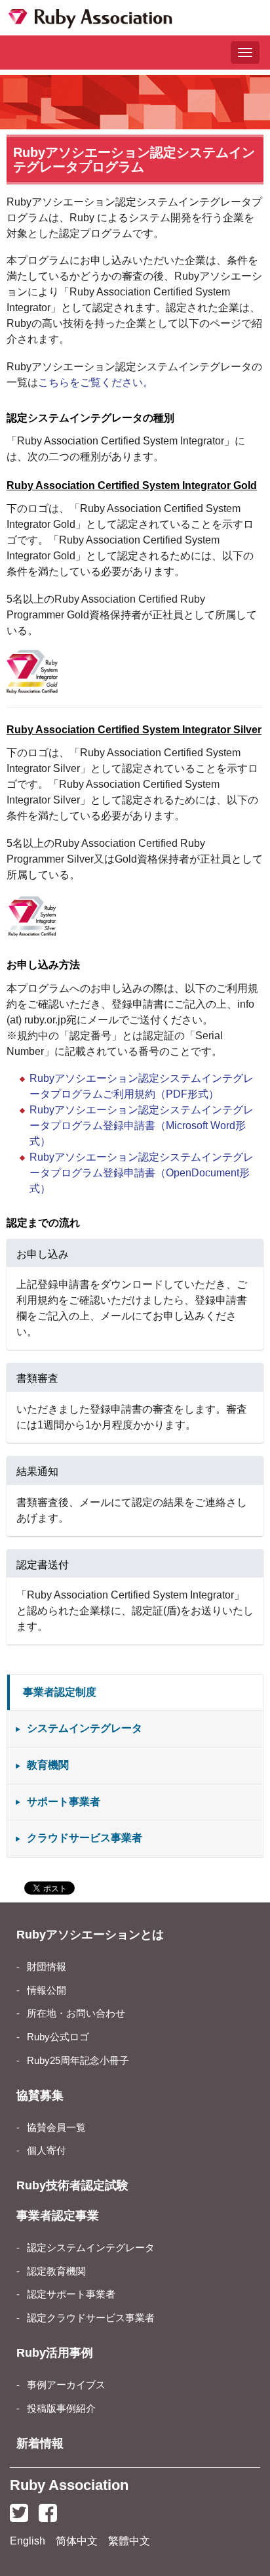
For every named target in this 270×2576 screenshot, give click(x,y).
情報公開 (47, 1990)
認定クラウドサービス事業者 (91, 2318)
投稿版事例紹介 (61, 2409)
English (28, 2541)
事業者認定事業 (58, 2216)
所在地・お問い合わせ (76, 2013)
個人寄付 (47, 2151)
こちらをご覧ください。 (96, 382)
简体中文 (77, 2541)
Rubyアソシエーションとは (90, 1935)
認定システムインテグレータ (91, 2248)
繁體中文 (129, 2541)
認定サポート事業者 (71, 2294)
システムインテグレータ (85, 1728)
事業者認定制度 (60, 1692)
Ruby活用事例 (55, 2353)
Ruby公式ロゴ (58, 2037)
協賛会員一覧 (56, 2128)
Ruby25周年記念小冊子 (78, 2061)
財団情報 (47, 1967)
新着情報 (40, 2443)
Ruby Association (69, 2485)
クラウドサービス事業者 (85, 1838)
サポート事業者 (64, 1802)
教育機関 (48, 1765)
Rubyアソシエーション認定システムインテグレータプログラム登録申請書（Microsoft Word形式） (142, 1126)
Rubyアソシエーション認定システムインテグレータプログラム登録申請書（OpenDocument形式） (142, 1173)
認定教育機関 (56, 2271)
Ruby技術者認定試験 (72, 2185)
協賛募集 (40, 2095)
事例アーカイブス (66, 2385)
